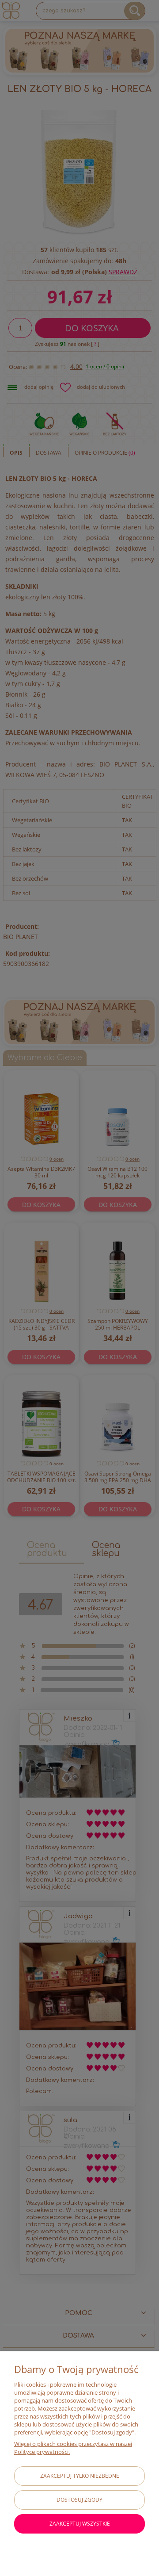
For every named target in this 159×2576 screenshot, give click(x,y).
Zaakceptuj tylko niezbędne (80, 2476)
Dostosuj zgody (79, 2500)
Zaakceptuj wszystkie (80, 2524)
